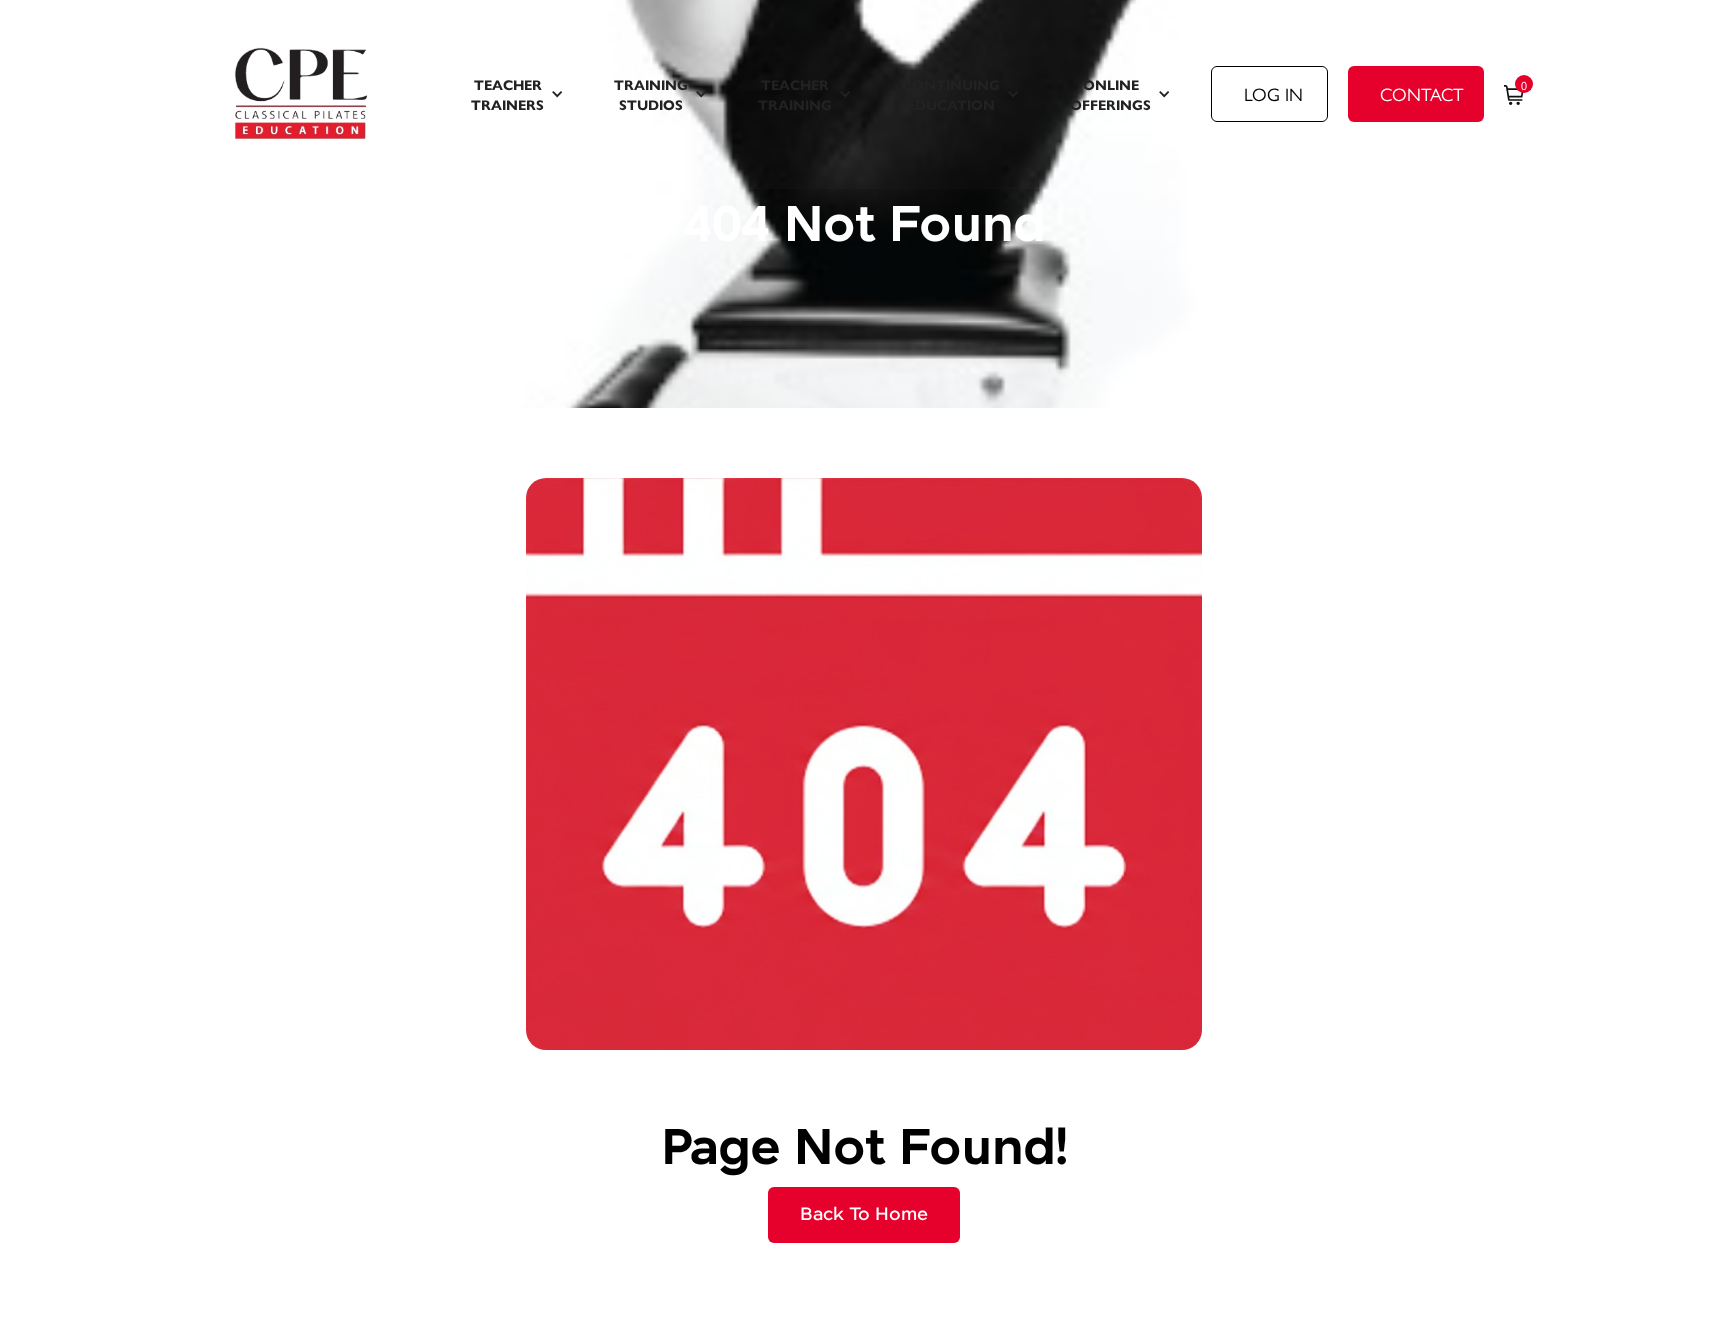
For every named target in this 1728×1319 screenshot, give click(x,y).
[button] (517, 94)
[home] (327, 94)
